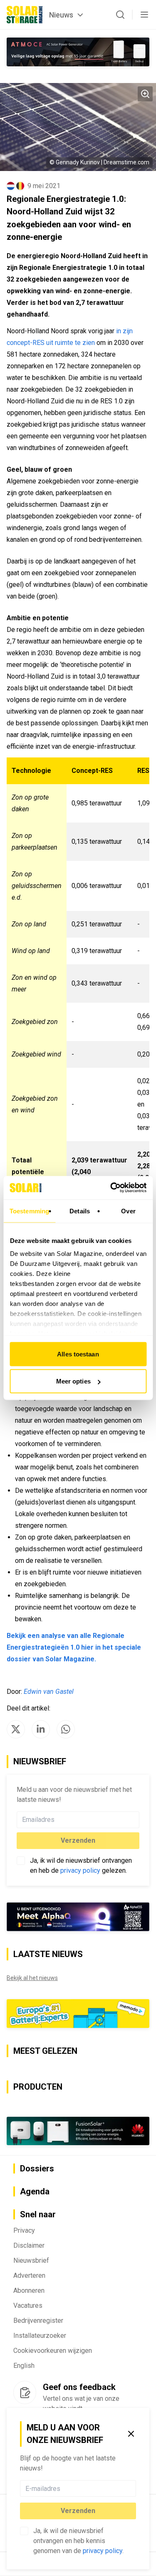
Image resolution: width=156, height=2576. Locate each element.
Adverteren (29, 2275)
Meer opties (73, 1381)
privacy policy (103, 2551)
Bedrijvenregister (38, 2321)
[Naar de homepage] (25, 15)
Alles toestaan (78, 1354)
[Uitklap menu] (144, 15)
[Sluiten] (131, 2434)
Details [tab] (80, 1211)
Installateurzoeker (40, 2336)
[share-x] (16, 1729)
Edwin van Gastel (49, 1692)
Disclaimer (29, 2245)
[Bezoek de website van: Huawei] (78, 2131)
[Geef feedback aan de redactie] (25, 2392)
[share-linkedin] (41, 1729)
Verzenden (78, 2511)
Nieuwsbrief (31, 2260)
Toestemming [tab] (29, 1211)
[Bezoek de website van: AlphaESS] (78, 1917)
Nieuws (61, 15)
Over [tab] (128, 1211)
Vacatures (28, 2306)
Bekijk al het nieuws (32, 1978)
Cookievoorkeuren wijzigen (53, 2351)
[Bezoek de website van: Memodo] (78, 2014)
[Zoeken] (120, 15)
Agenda (35, 2191)
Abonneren (29, 2290)
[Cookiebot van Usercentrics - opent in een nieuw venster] (111, 1188)
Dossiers (37, 2168)
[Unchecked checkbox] (24, 2531)
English (24, 2366)
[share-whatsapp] (66, 1729)
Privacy (24, 2230)
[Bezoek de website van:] (78, 52)
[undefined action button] (134, 2488)
